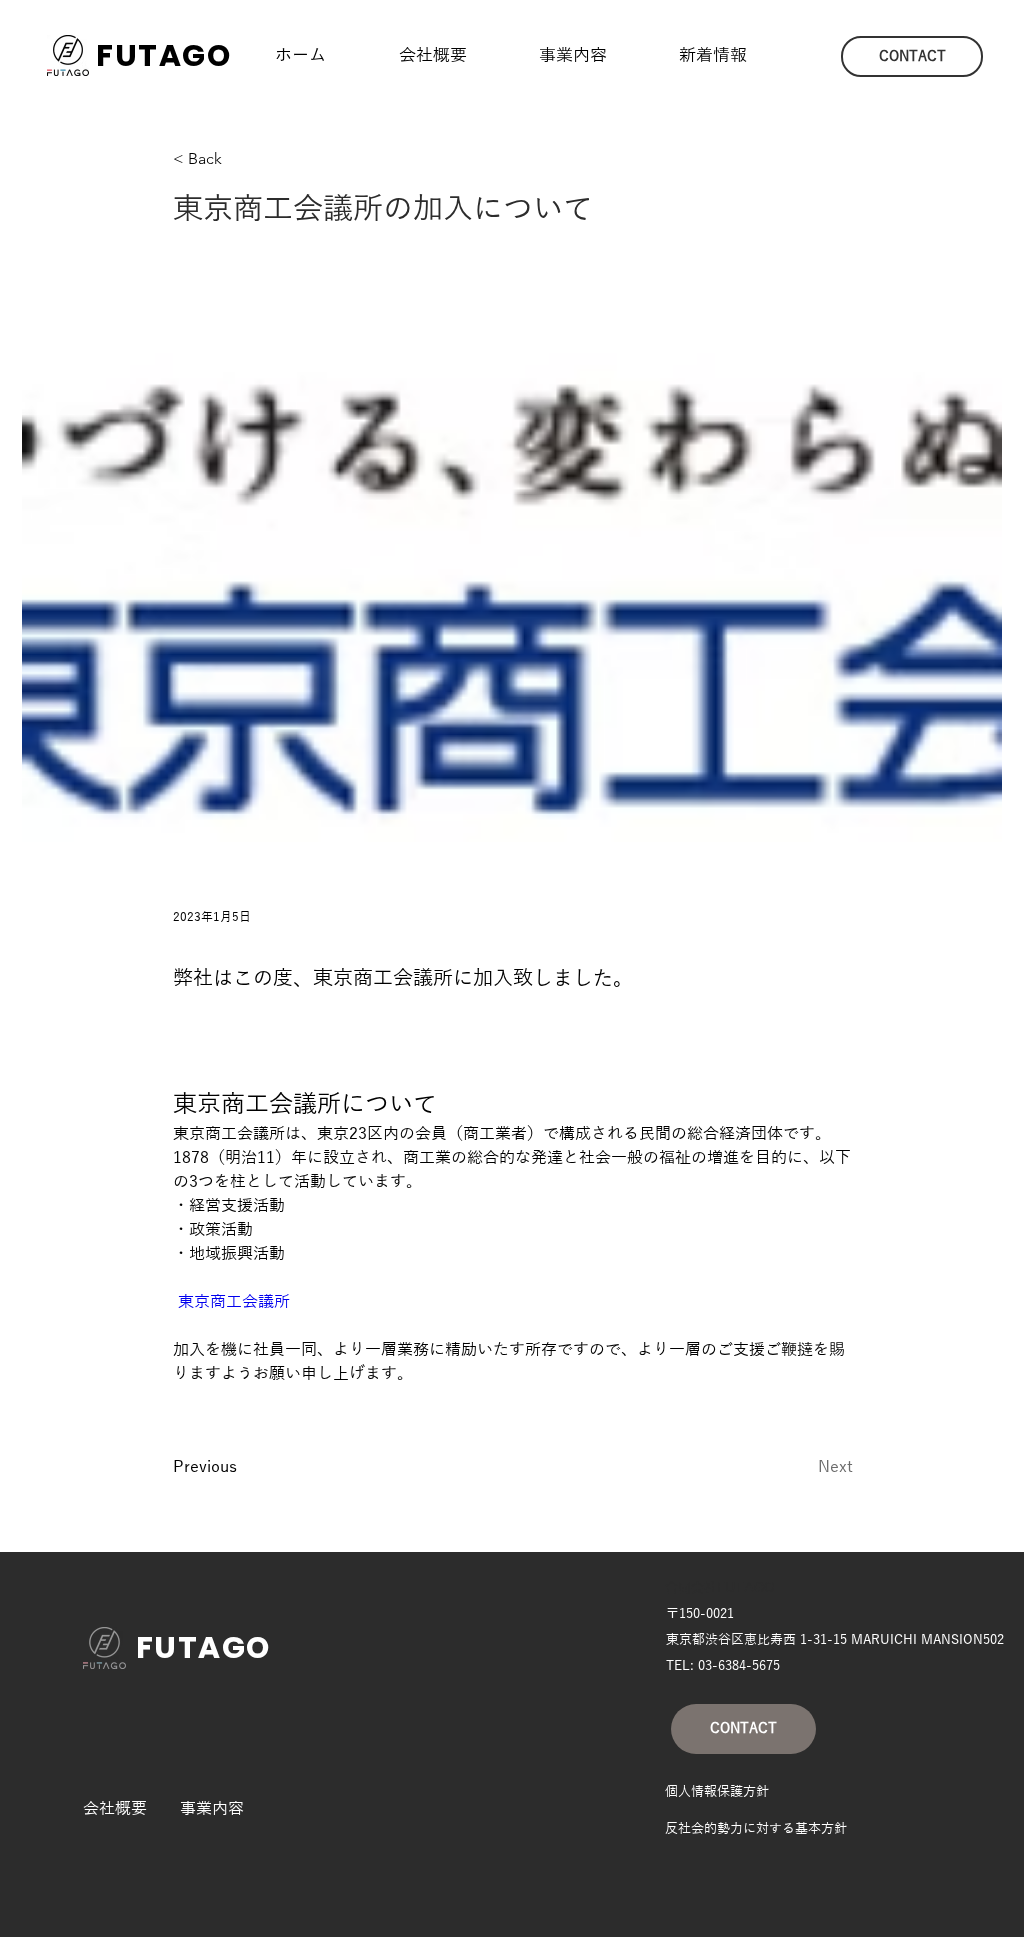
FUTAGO (163, 55)
